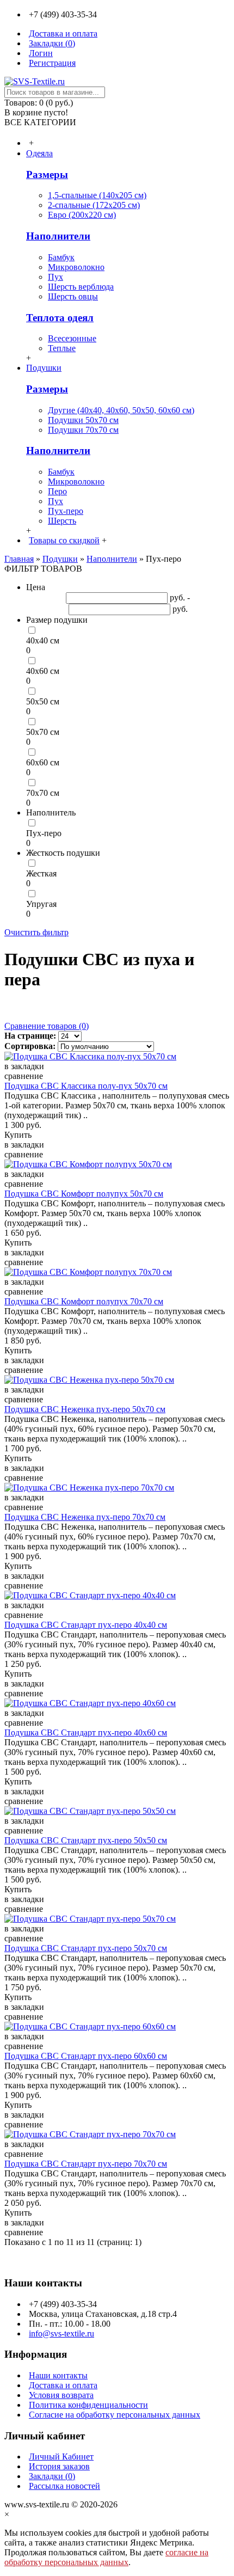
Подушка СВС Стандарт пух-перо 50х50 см (86, 1840)
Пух (56, 277)
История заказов (59, 2466)
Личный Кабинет (61, 2457)
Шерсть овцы (73, 296)
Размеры (47, 174)
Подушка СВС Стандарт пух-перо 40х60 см (86, 1732)
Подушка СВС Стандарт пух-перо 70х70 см (86, 2164)
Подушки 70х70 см (83, 430)
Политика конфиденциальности (88, 2405)
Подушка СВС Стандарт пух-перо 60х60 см (86, 2056)
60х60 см (43, 762)
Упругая (41, 904)
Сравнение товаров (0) (47, 1026)
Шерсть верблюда (81, 287)
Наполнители (58, 236)
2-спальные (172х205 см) (94, 205)
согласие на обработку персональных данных (106, 2557)
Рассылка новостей (64, 2486)
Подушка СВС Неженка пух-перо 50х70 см (85, 1409)
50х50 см (43, 701)
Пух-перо (66, 511)
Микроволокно (76, 267)
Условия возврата (61, 2395)
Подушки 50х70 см (83, 420)
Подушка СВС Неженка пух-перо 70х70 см (85, 1517)
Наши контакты (58, 2375)
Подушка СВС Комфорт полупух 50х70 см (84, 1194)
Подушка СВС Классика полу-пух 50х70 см (86, 1086)
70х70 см (43, 793)
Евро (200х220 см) (82, 215)
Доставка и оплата (63, 2385)
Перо (57, 491)
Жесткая (41, 873)
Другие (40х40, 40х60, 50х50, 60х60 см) (121, 410)
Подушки (60, 559)
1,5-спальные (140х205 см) (97, 195)
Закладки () (52, 2476)
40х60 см (43, 671)
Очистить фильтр (36, 932)
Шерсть (62, 521)
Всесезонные (72, 338)
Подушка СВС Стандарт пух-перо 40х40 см (86, 1625)
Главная (19, 559)
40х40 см (43, 640)
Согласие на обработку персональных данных (115, 2415)
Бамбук (61, 257)
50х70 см (43, 732)
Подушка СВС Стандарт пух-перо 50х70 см (86, 1948)
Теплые (62, 348)
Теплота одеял (60, 318)
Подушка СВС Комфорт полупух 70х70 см (84, 1301)
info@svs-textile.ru (61, 2333)
